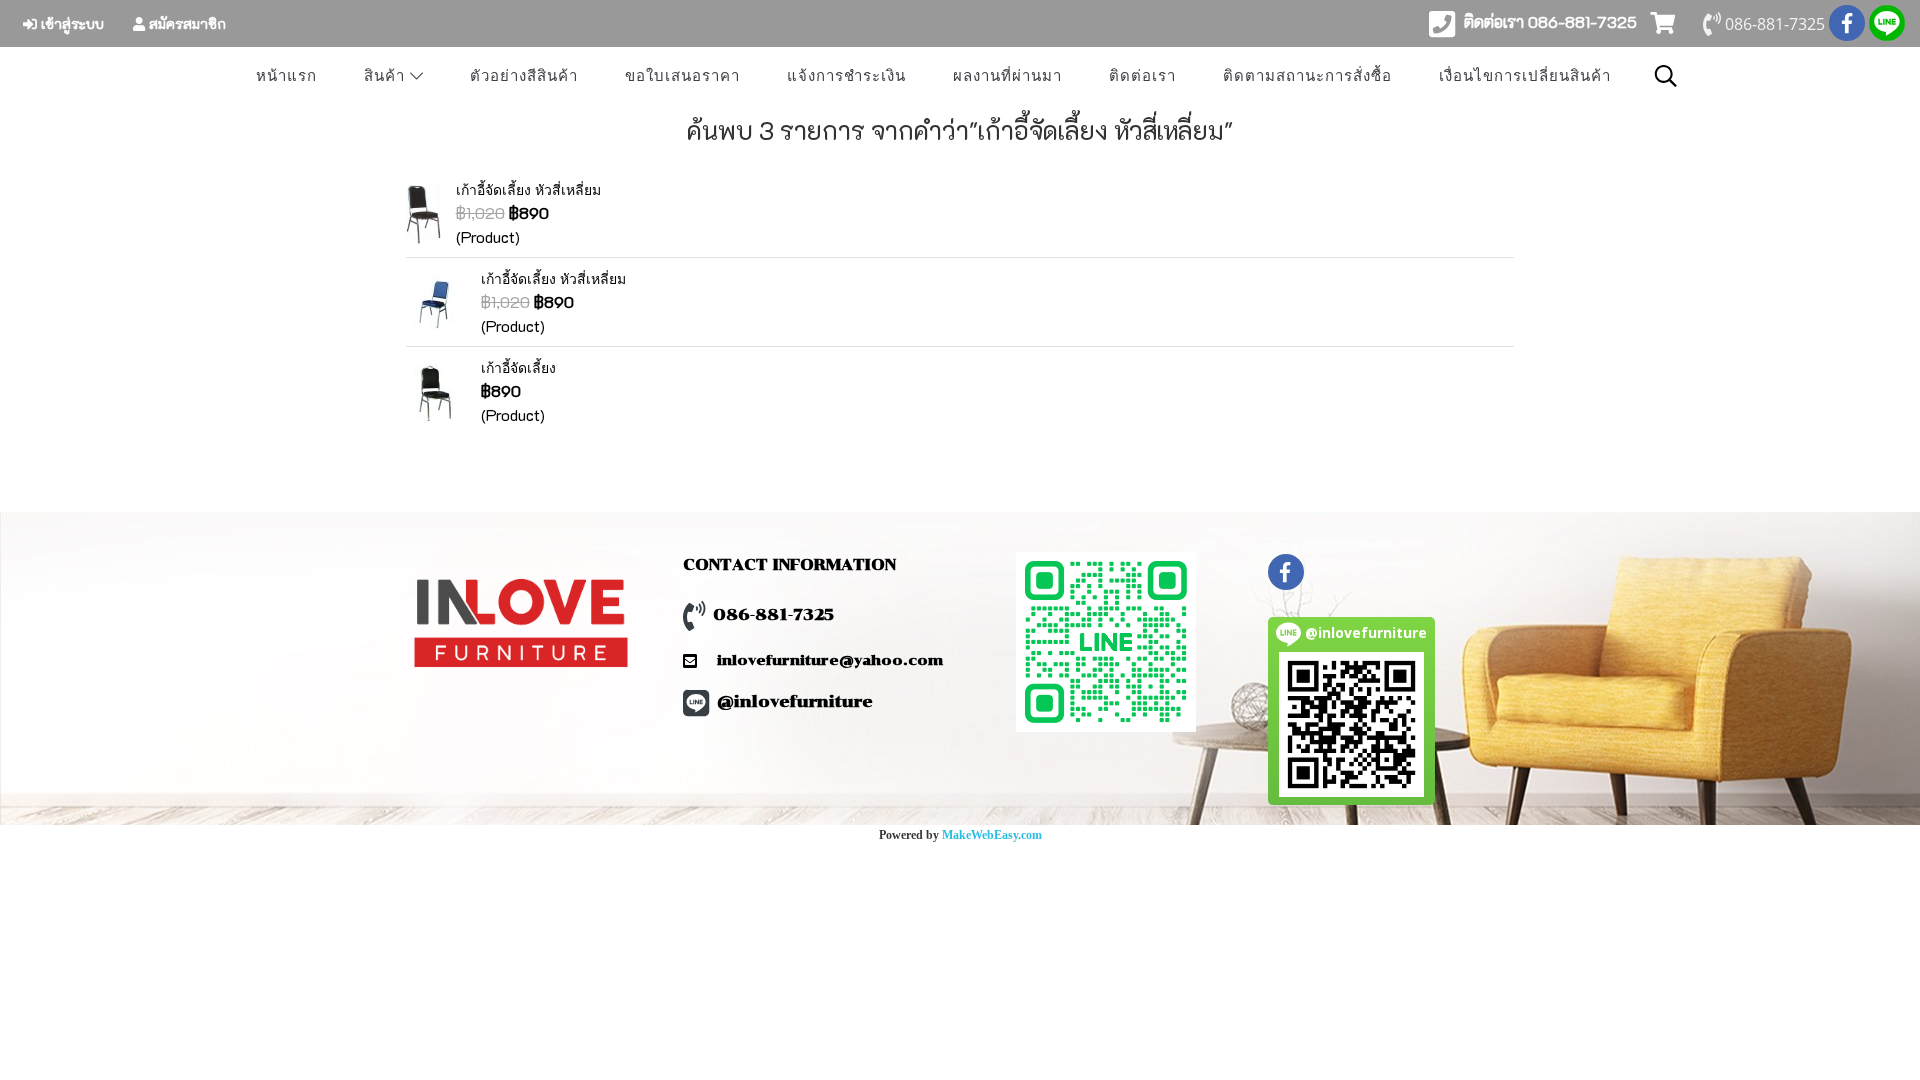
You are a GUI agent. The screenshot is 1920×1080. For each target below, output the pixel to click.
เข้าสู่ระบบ (70, 23)
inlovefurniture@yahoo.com (820, 660)
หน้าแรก (286, 76)
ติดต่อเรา (1142, 76)
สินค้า (387, 76)
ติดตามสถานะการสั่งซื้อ (1307, 76)
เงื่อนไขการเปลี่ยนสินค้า (1525, 76)
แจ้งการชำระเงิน (846, 76)
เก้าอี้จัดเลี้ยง (518, 367)
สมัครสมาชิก (185, 23)
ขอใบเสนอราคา (682, 76)
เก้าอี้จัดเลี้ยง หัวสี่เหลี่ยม (528, 189)
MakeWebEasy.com (992, 835)
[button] (1666, 76)
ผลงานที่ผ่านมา (1007, 76)
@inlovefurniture (795, 701)
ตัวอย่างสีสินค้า (524, 76)
